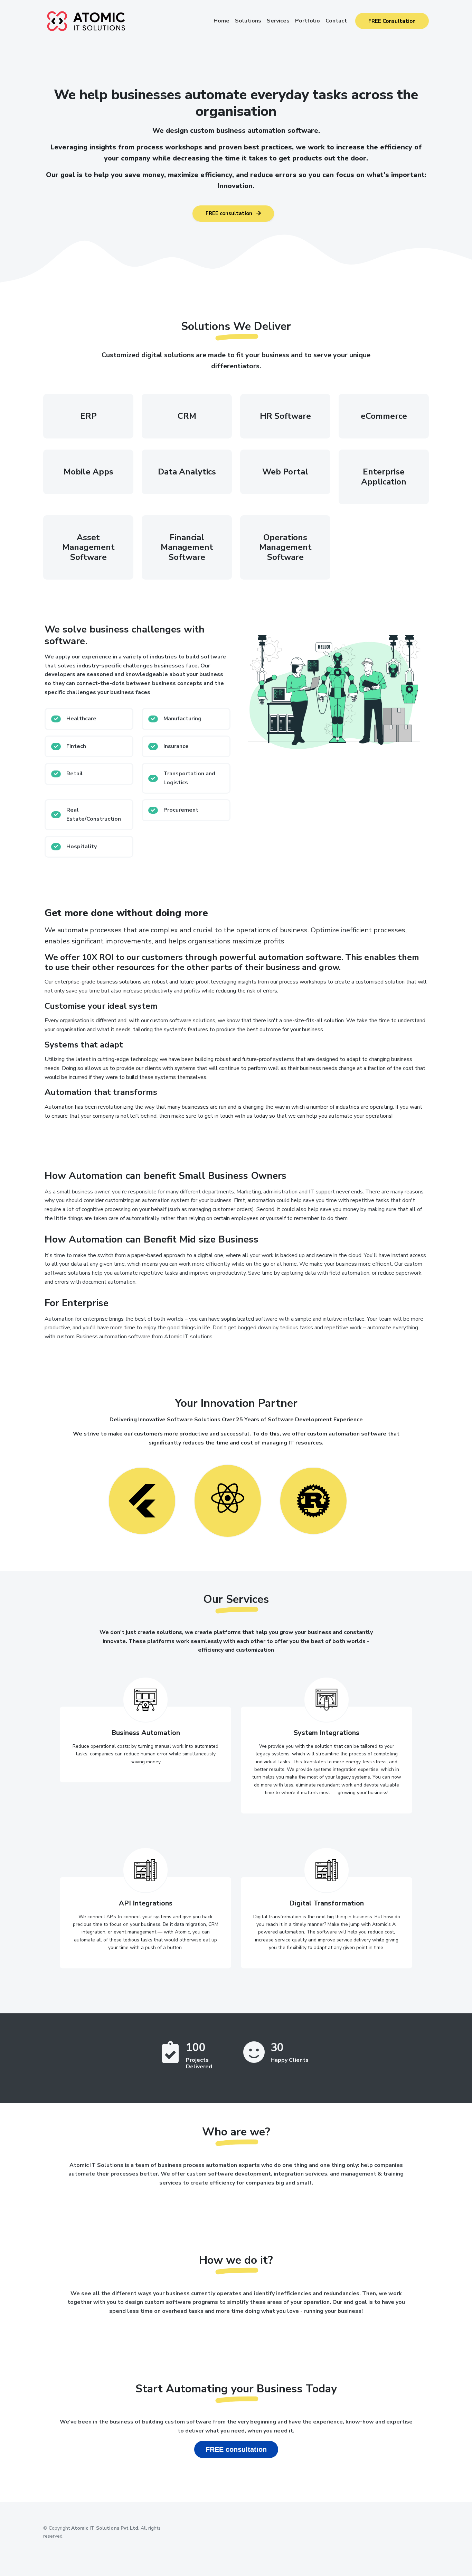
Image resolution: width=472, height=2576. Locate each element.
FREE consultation (230, 213)
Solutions (248, 21)
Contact (336, 21)
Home (221, 21)
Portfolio (308, 21)
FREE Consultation (392, 21)
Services (278, 21)
